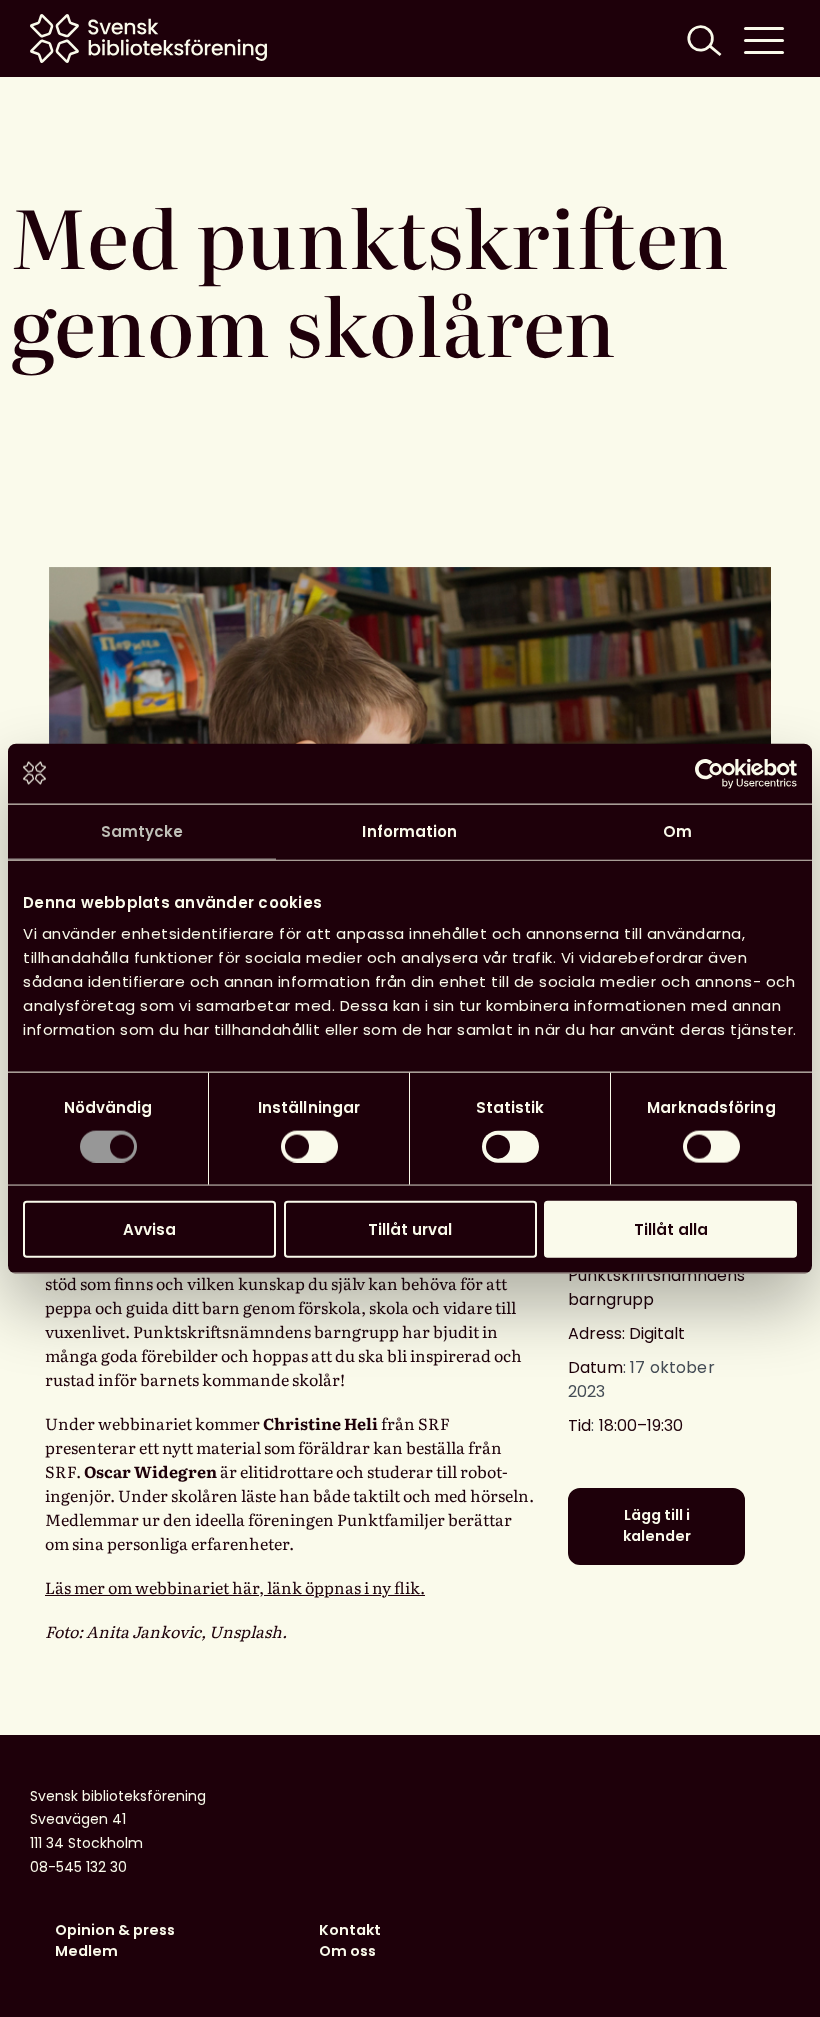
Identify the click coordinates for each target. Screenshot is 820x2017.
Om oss (347, 1951)
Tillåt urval (410, 1229)
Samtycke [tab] (142, 830)
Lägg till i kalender (657, 1526)
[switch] (309, 1146)
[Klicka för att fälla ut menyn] (764, 38)
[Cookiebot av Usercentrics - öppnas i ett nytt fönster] (709, 773)
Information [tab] (409, 830)
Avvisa (149, 1229)
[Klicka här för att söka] (702, 38)
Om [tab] (677, 830)
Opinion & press (115, 1930)
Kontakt (350, 1930)
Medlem (86, 1951)
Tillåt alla (671, 1229)
